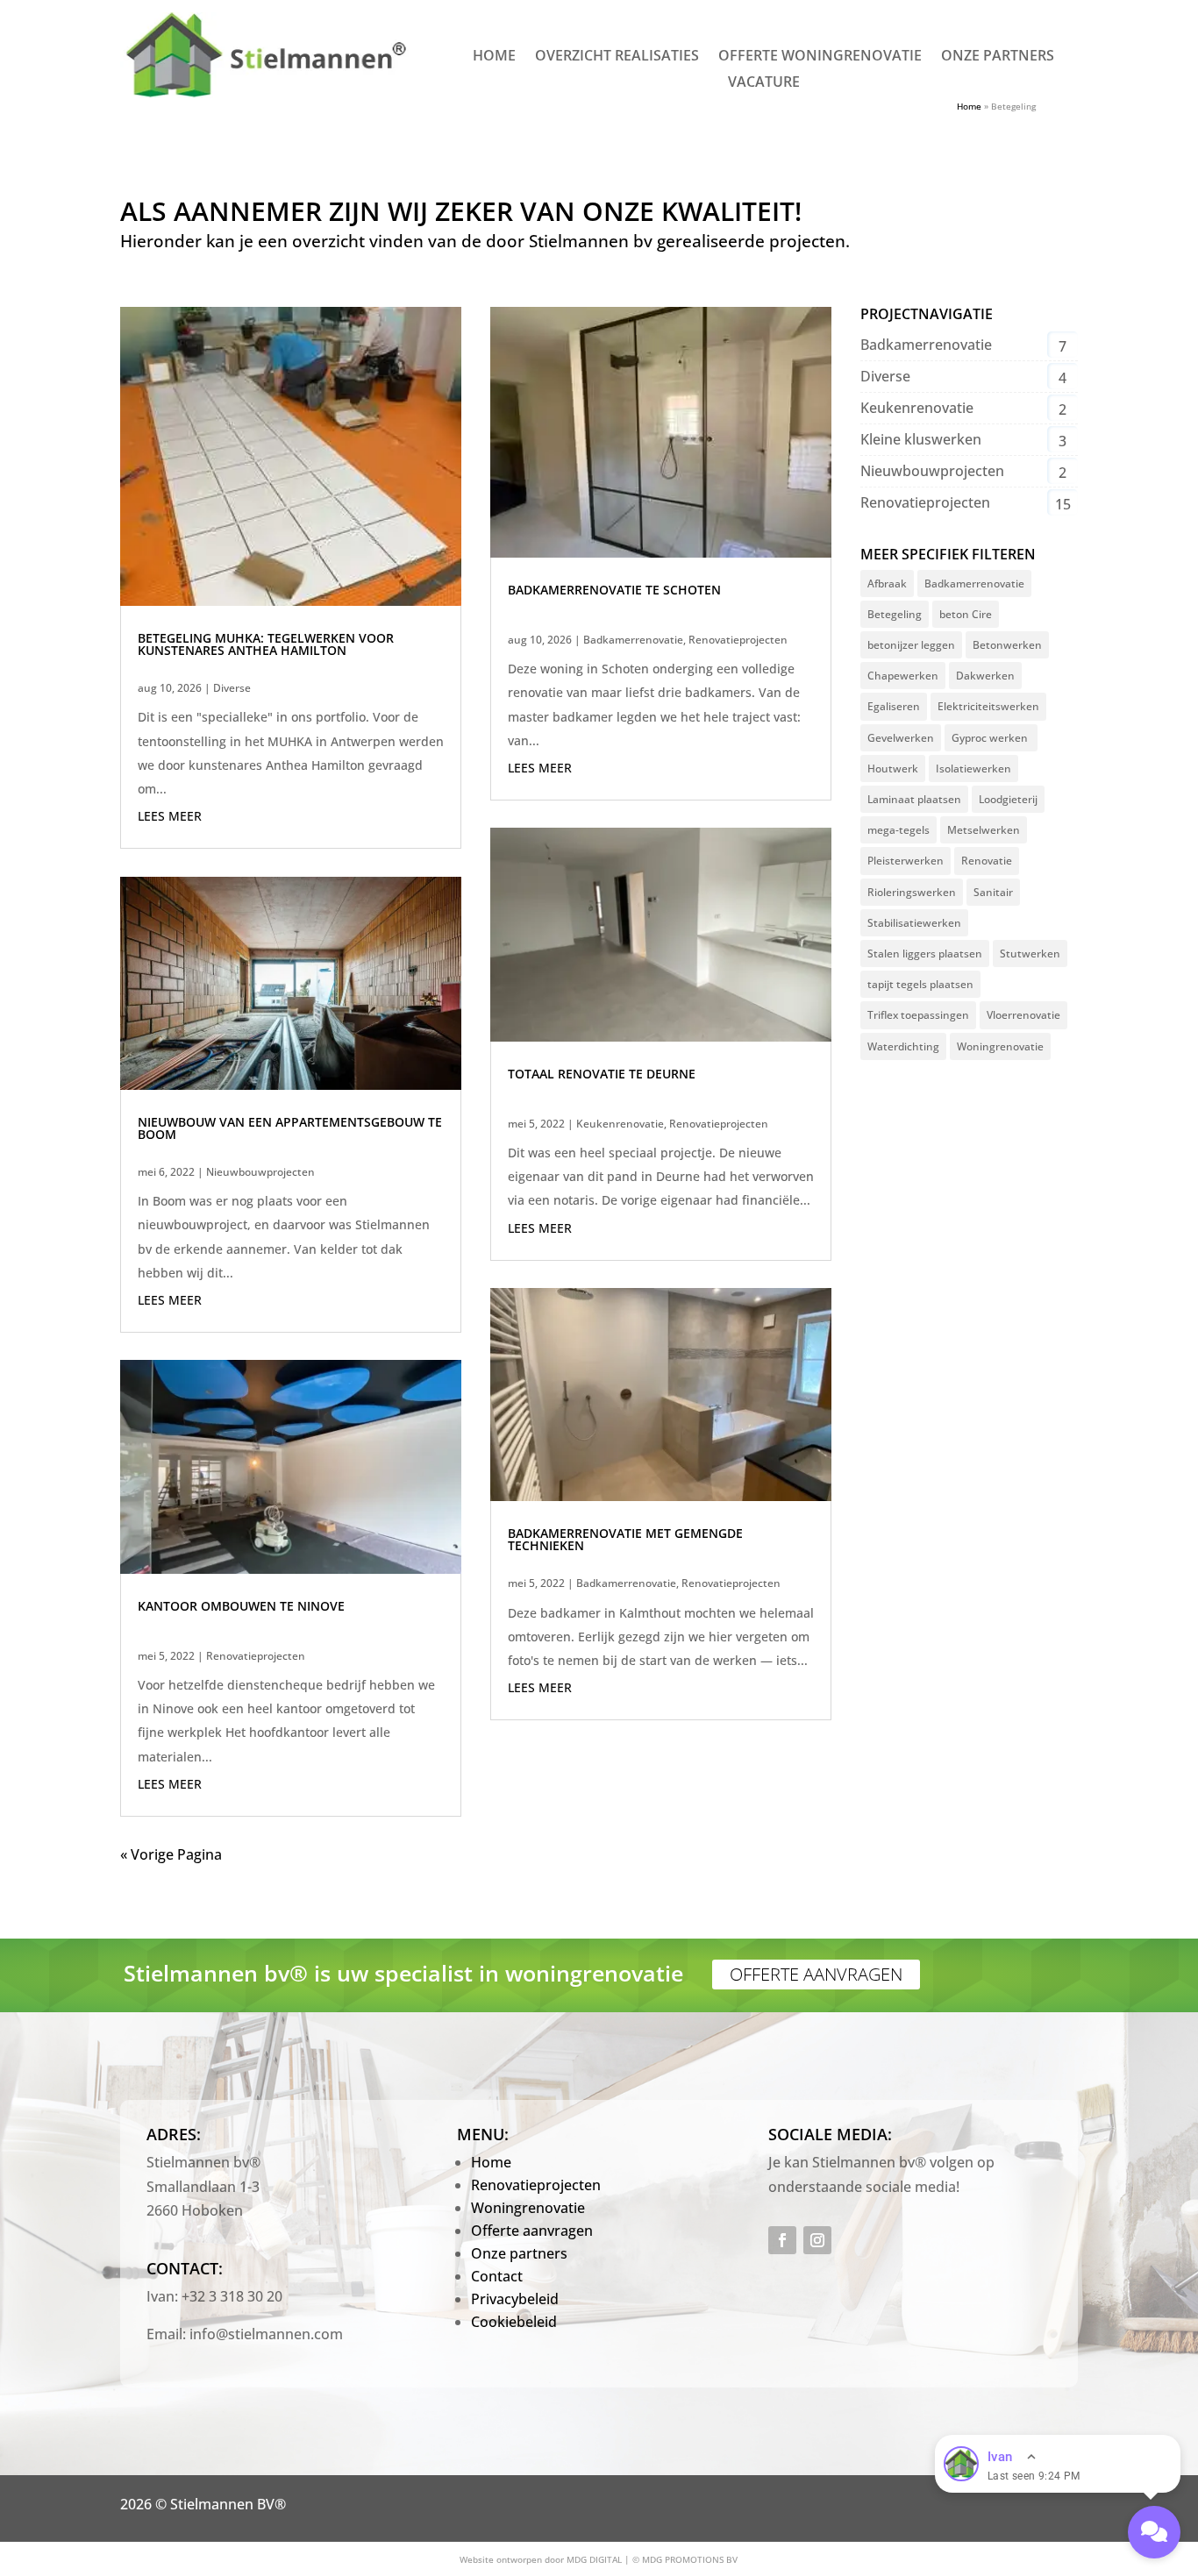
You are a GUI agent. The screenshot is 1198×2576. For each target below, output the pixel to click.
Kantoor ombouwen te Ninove (241, 1606)
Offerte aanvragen (816, 1974)
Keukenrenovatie (620, 1124)
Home (494, 57)
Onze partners (998, 57)
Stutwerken (1030, 954)
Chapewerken (903, 676)
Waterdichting (903, 1046)
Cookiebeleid (514, 2322)
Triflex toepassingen (918, 1015)
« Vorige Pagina (171, 1854)
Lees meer (170, 816)
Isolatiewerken (973, 769)
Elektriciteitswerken (988, 706)
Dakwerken (985, 676)
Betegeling (895, 614)
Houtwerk (893, 769)
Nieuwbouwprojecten (260, 1172)
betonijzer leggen (911, 645)
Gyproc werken (991, 738)
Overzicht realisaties (617, 57)
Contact (497, 2276)
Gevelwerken (901, 738)
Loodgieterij (1008, 799)
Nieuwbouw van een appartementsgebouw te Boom (290, 1128)
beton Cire (966, 614)
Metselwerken (984, 830)
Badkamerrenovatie (633, 640)
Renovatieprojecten (256, 1656)
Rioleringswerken (912, 892)
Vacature (764, 83)
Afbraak (887, 584)
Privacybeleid (515, 2299)
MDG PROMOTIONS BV (690, 2559)
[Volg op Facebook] (782, 2240)
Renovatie (987, 861)
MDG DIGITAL (594, 2559)
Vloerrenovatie (1023, 1015)
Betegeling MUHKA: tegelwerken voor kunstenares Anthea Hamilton (266, 644)
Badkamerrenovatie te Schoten (614, 590)
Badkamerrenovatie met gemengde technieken (625, 1539)
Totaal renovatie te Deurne (602, 1074)
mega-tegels (898, 830)
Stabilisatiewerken (914, 923)
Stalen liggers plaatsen (925, 954)
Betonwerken (1007, 645)
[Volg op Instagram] (817, 2240)
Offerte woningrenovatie (820, 57)
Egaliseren (894, 706)
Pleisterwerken (906, 861)
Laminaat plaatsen (914, 799)
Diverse (232, 688)
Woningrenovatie (1000, 1046)
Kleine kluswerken (921, 439)
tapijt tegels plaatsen (920, 984)
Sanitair (993, 892)
